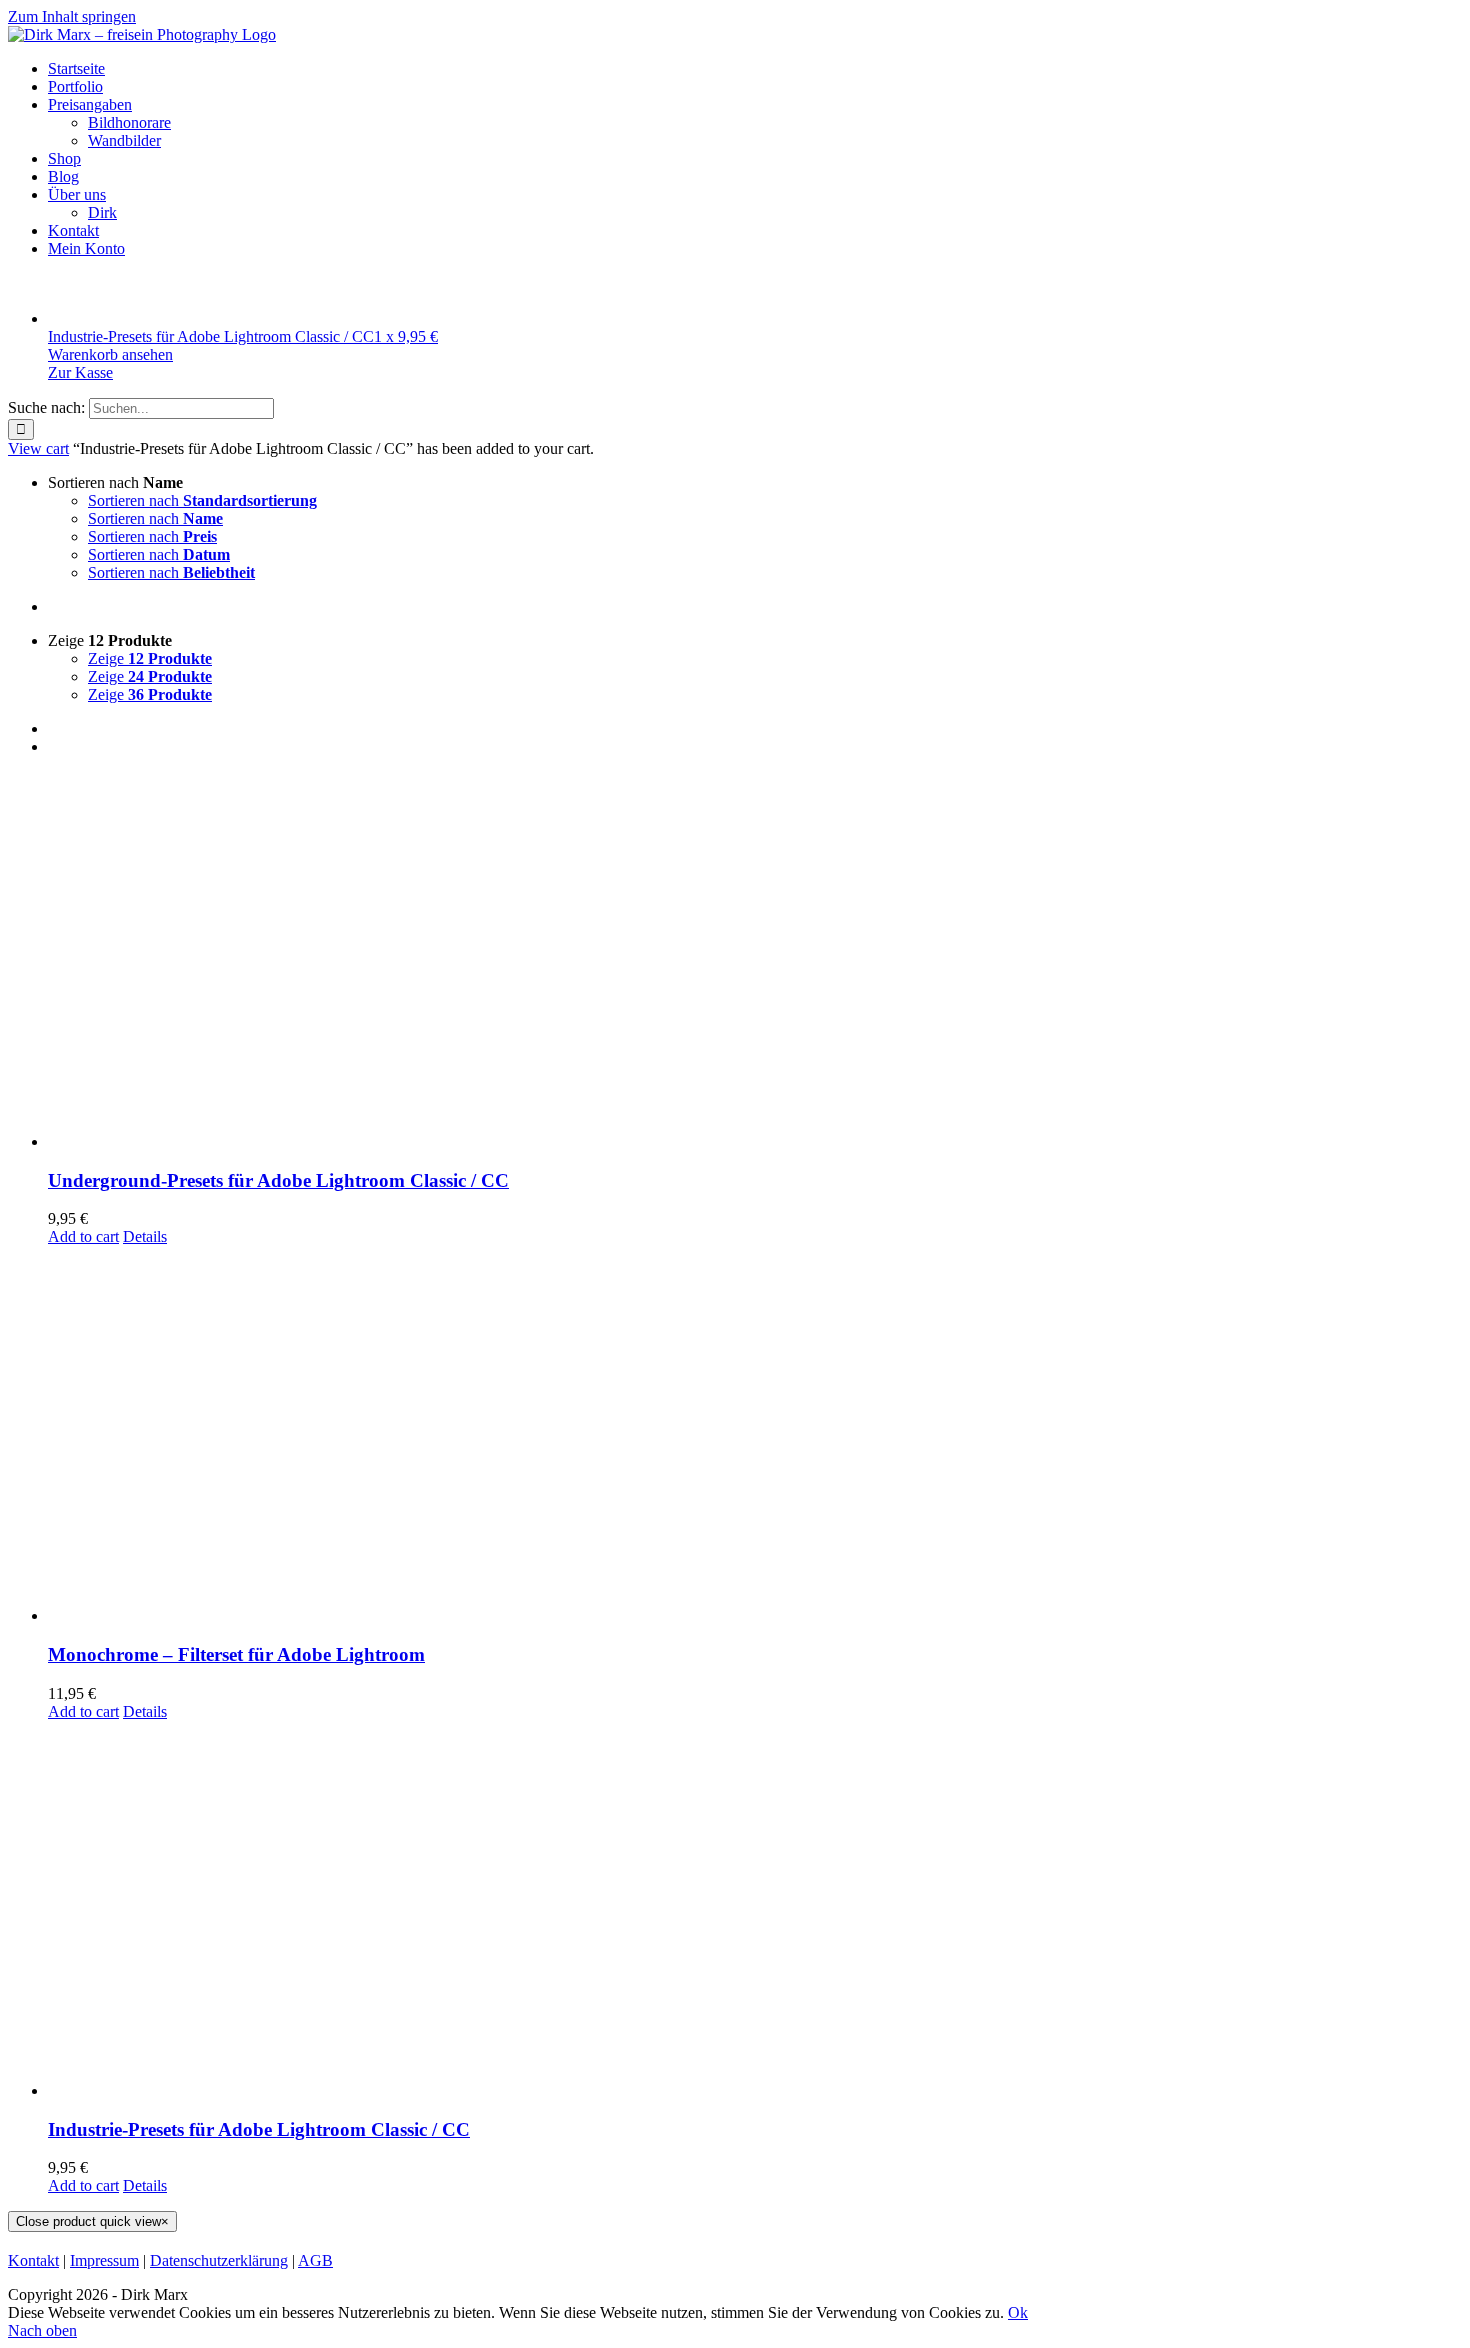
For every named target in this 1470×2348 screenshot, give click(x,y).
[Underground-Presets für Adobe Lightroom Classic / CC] (755, 961)
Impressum (104, 2260)
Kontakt (33, 2260)
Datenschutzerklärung (219, 2260)
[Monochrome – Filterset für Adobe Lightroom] (755, 1435)
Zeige (150, 658)
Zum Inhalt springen (72, 16)
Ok (1018, 2312)
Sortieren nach (202, 500)
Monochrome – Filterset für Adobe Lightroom (236, 1654)
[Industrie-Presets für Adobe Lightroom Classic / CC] (755, 1910)
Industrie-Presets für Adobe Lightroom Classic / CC (259, 2129)
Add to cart (83, 1236)
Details (145, 1236)
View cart (38, 448)
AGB (315, 2260)
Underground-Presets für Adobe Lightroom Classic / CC (278, 1180)
